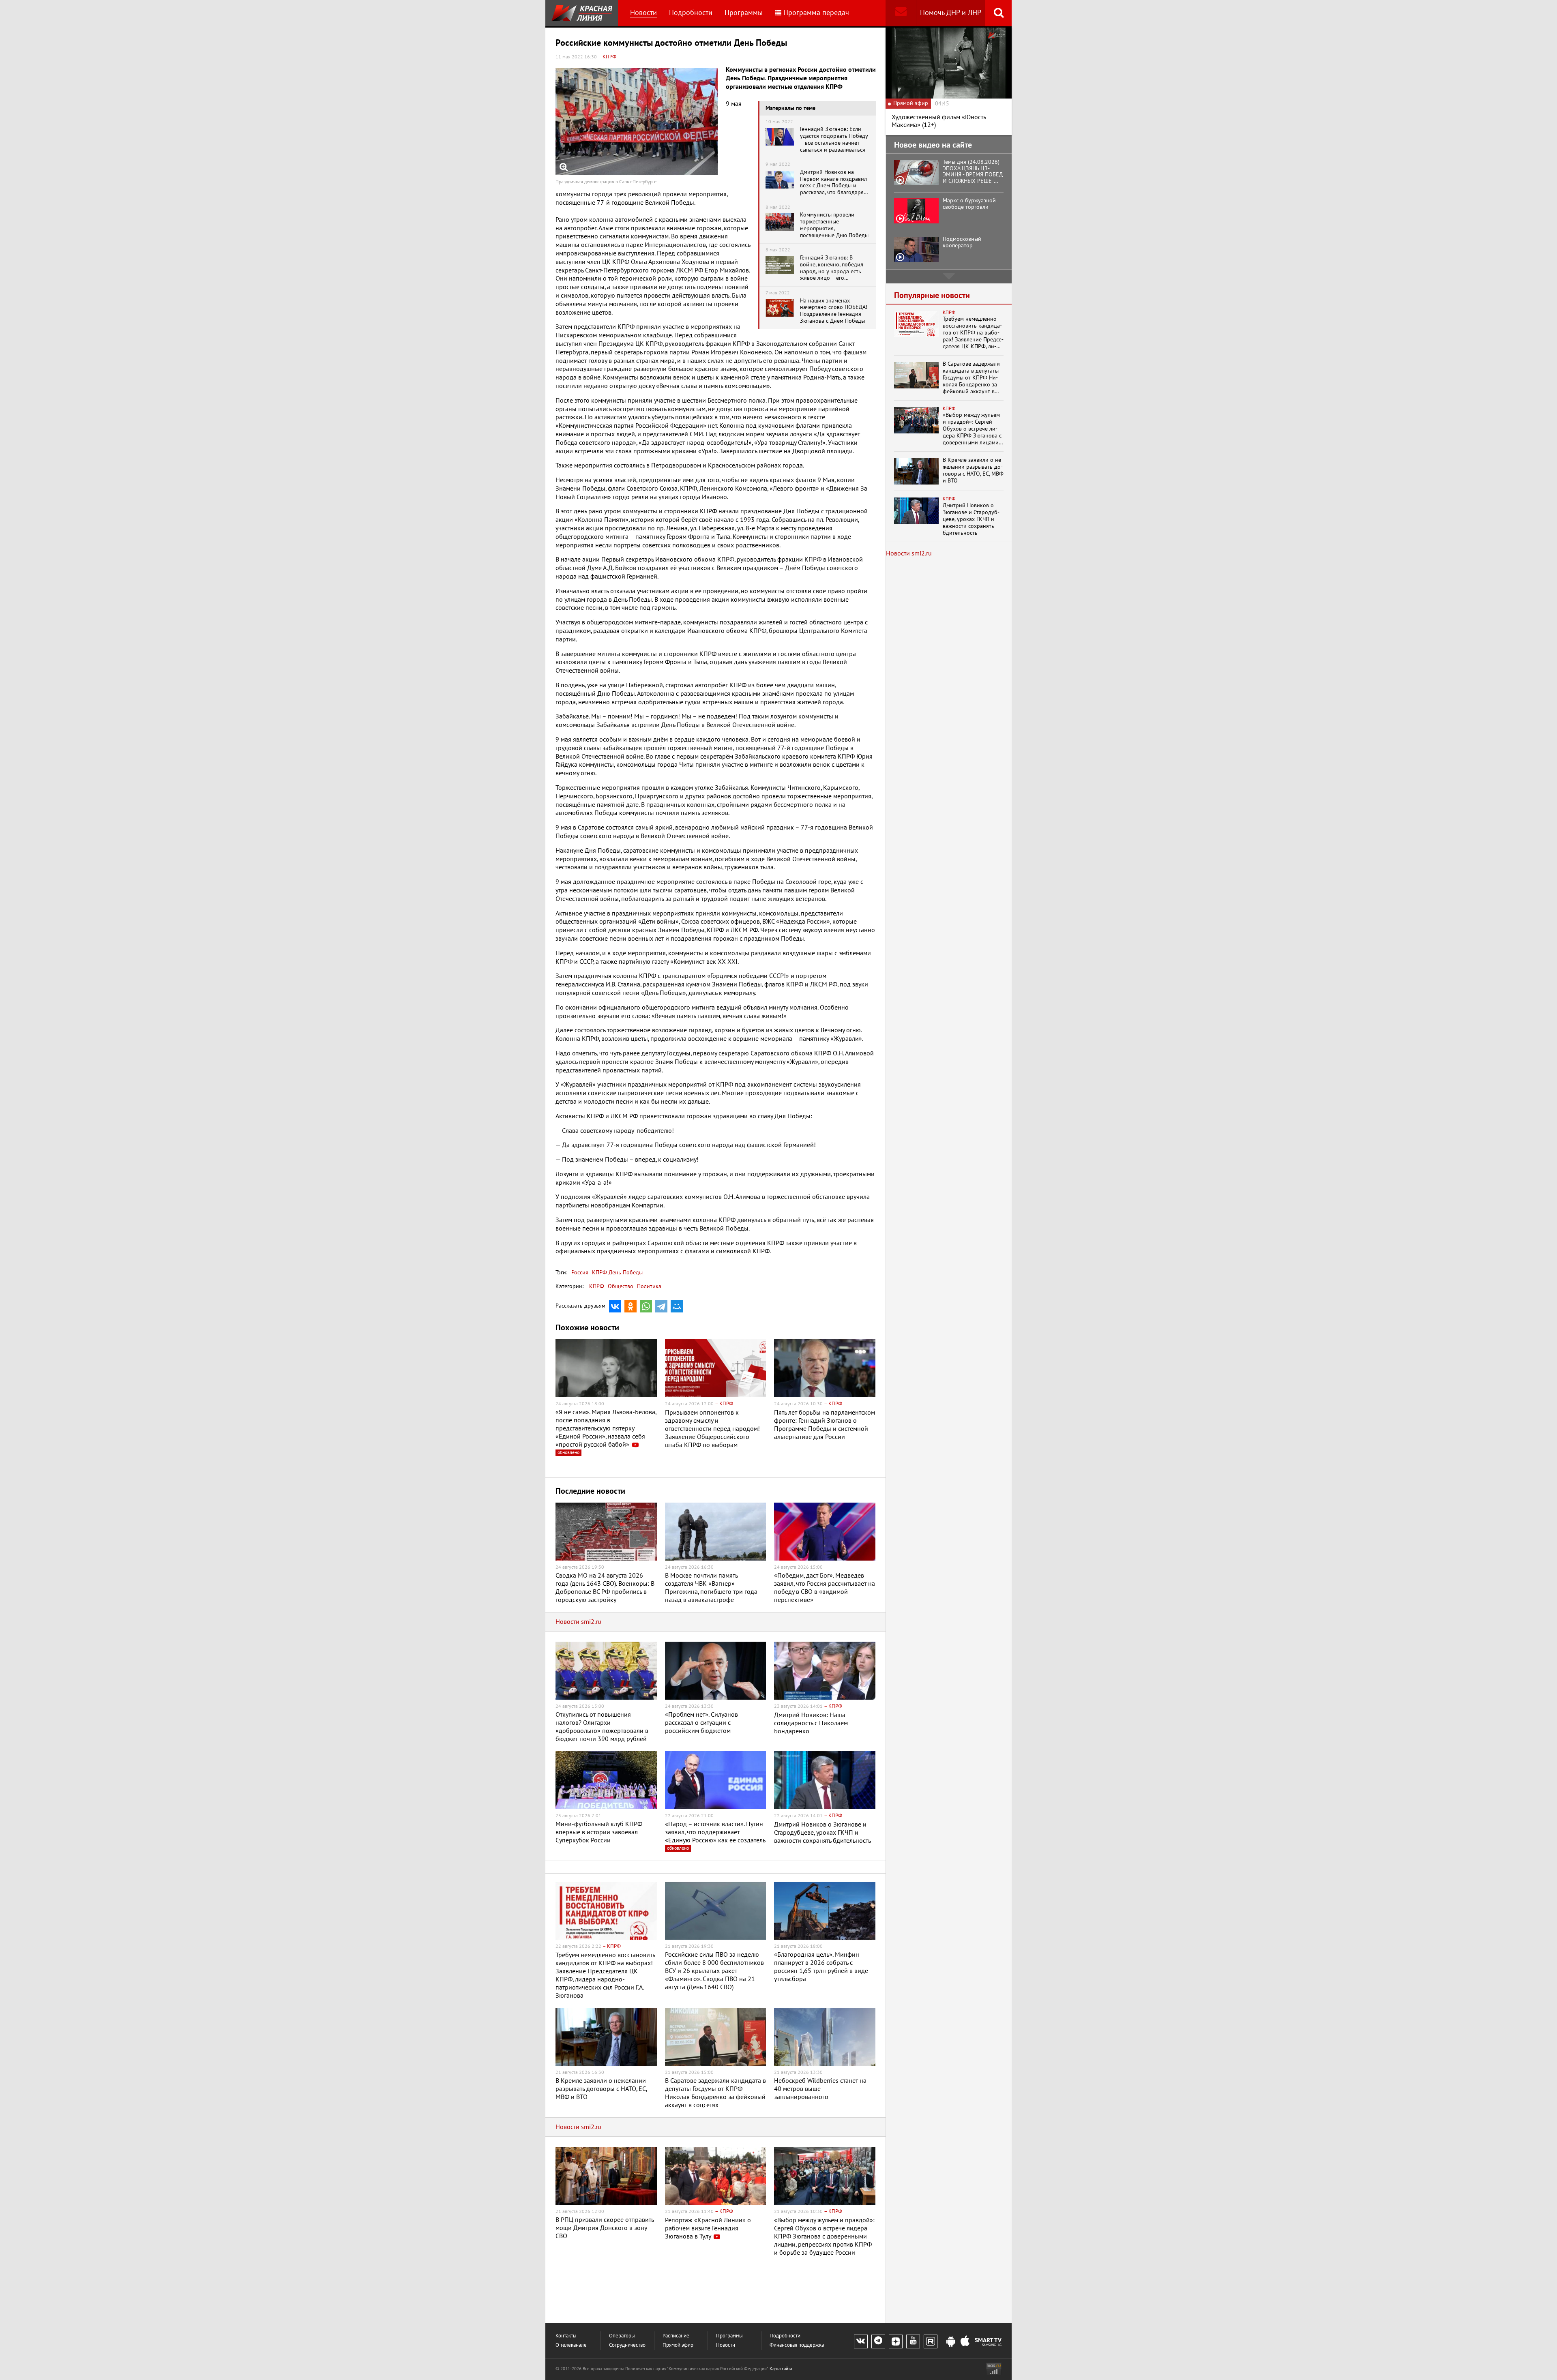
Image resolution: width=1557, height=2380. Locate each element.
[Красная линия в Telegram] (878, 2341)
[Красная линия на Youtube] (913, 2341)
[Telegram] (661, 1306)
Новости (643, 13)
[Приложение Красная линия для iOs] (965, 2342)
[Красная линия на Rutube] (931, 2341)
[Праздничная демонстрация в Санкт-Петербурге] (637, 121)
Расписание (676, 2336)
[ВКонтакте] (615, 1306)
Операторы (622, 2336)
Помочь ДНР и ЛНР (951, 13)
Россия (580, 1273)
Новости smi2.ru (578, 1622)
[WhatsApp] (646, 1306)
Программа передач (816, 13)
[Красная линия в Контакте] (861, 2341)
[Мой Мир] (677, 1306)
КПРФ (597, 1286)
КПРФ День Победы (617, 1273)
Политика (649, 1286)
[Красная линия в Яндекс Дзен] (896, 2341)
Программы (744, 13)
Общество (621, 1286)
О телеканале (571, 2345)
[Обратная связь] (901, 13)
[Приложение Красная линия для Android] (951, 2342)
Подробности (691, 13)
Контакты (566, 2336)
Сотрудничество (627, 2345)
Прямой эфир (678, 2345)
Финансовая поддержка (797, 2345)
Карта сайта (781, 2369)
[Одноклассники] (631, 1306)
